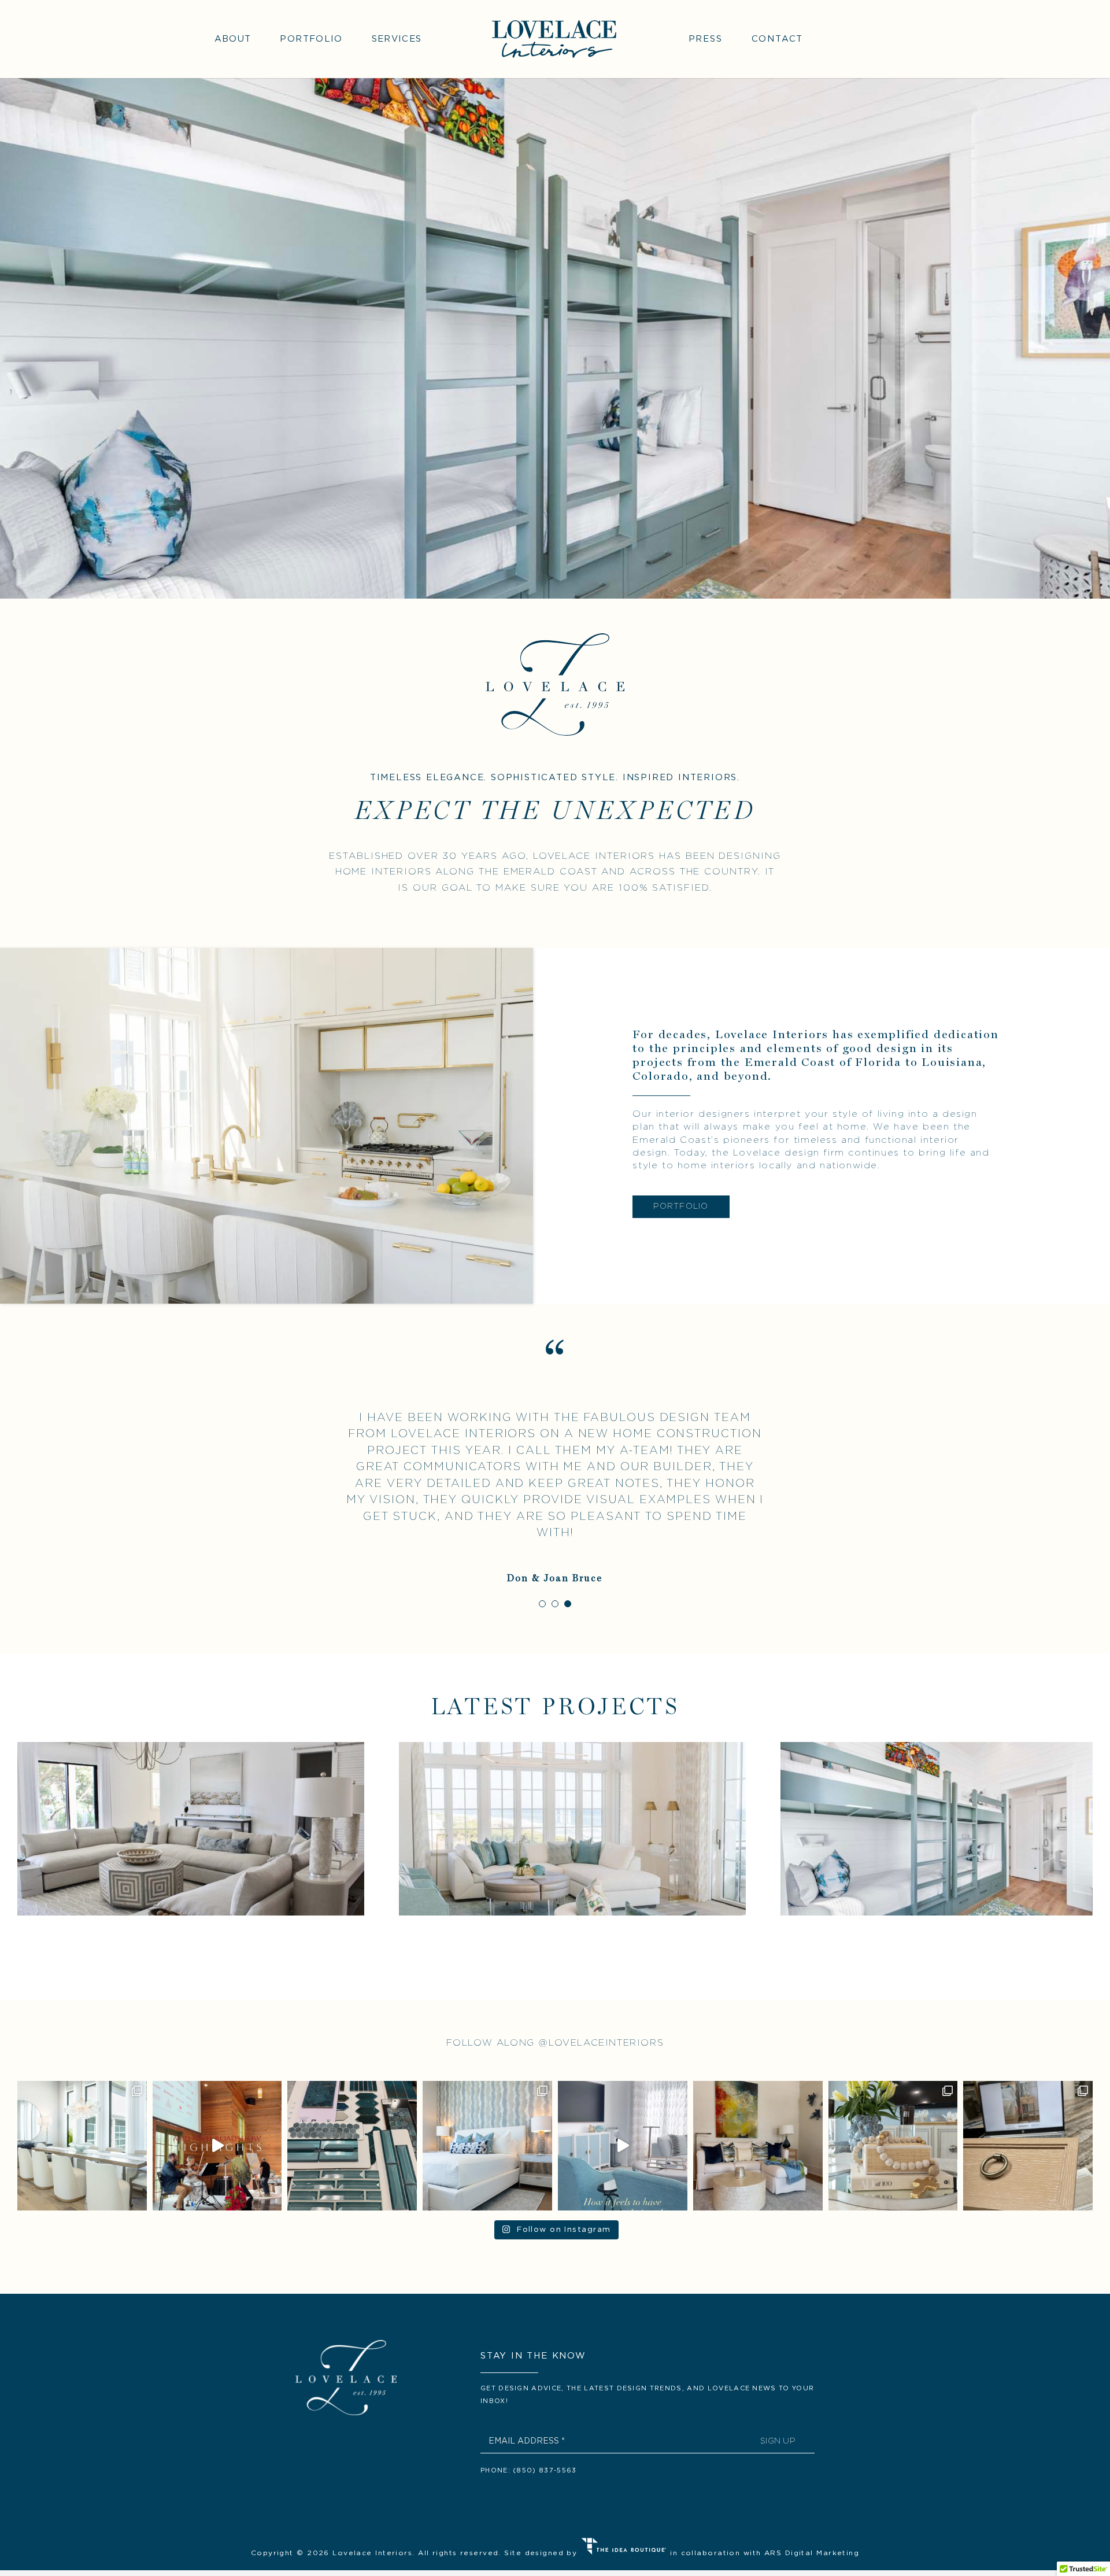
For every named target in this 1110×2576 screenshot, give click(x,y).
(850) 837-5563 (545, 2470)
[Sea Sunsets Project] (191, 1829)
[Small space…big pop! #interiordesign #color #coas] (758, 2146)
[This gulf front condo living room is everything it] (893, 2146)
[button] (542, 1604)
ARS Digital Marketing (812, 2553)
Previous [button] (1040, 1869)
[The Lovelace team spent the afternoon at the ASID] (217, 2146)
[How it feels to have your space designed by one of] (623, 2146)
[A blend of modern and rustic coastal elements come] (82, 2146)
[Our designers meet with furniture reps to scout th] (1028, 2146)
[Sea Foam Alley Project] (572, 1829)
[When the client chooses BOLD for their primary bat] (352, 2146)
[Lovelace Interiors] (554, 22)
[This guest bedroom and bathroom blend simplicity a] (487, 2146)
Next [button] (1062, 1869)
